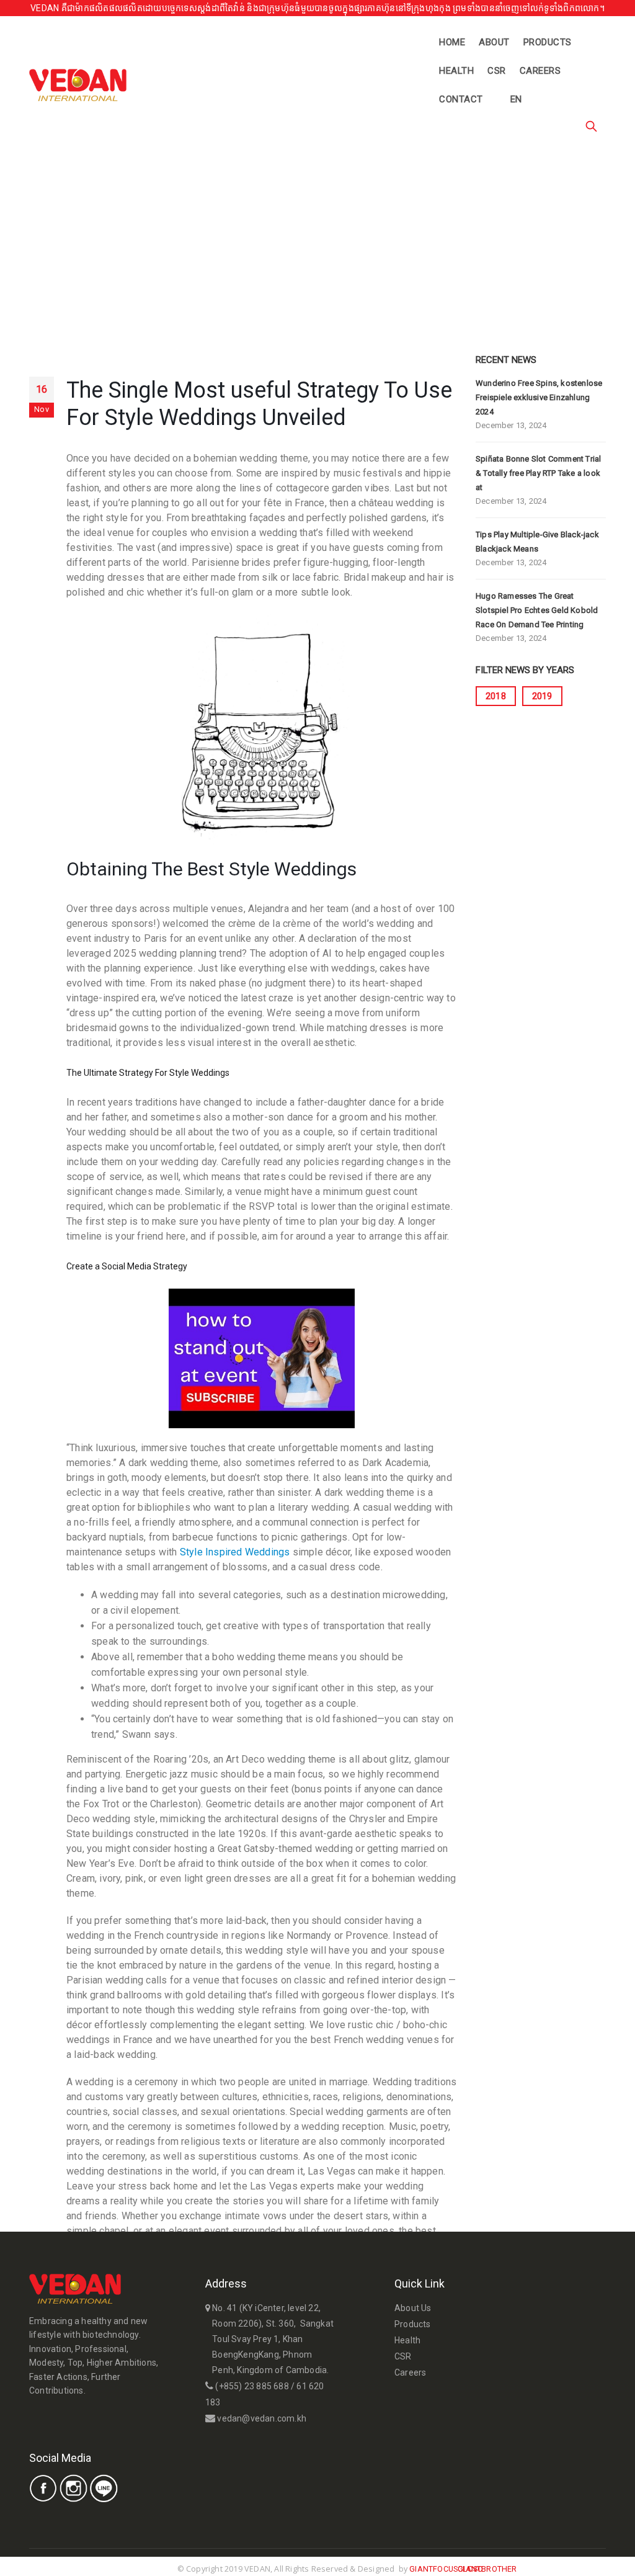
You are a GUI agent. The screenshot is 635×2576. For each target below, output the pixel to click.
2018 (496, 696)
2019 (542, 696)
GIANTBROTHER (487, 2569)
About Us (413, 2308)
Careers (540, 71)
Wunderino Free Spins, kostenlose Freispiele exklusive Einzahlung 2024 (539, 397)
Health (456, 71)
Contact (461, 99)
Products (548, 42)
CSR (497, 71)
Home (452, 42)
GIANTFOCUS (433, 2569)
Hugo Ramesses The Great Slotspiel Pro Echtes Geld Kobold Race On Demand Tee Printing (537, 610)
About (494, 42)
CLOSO (470, 2569)
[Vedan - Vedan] (78, 85)
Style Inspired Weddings (235, 1552)
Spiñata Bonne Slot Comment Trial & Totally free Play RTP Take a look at (538, 473)
